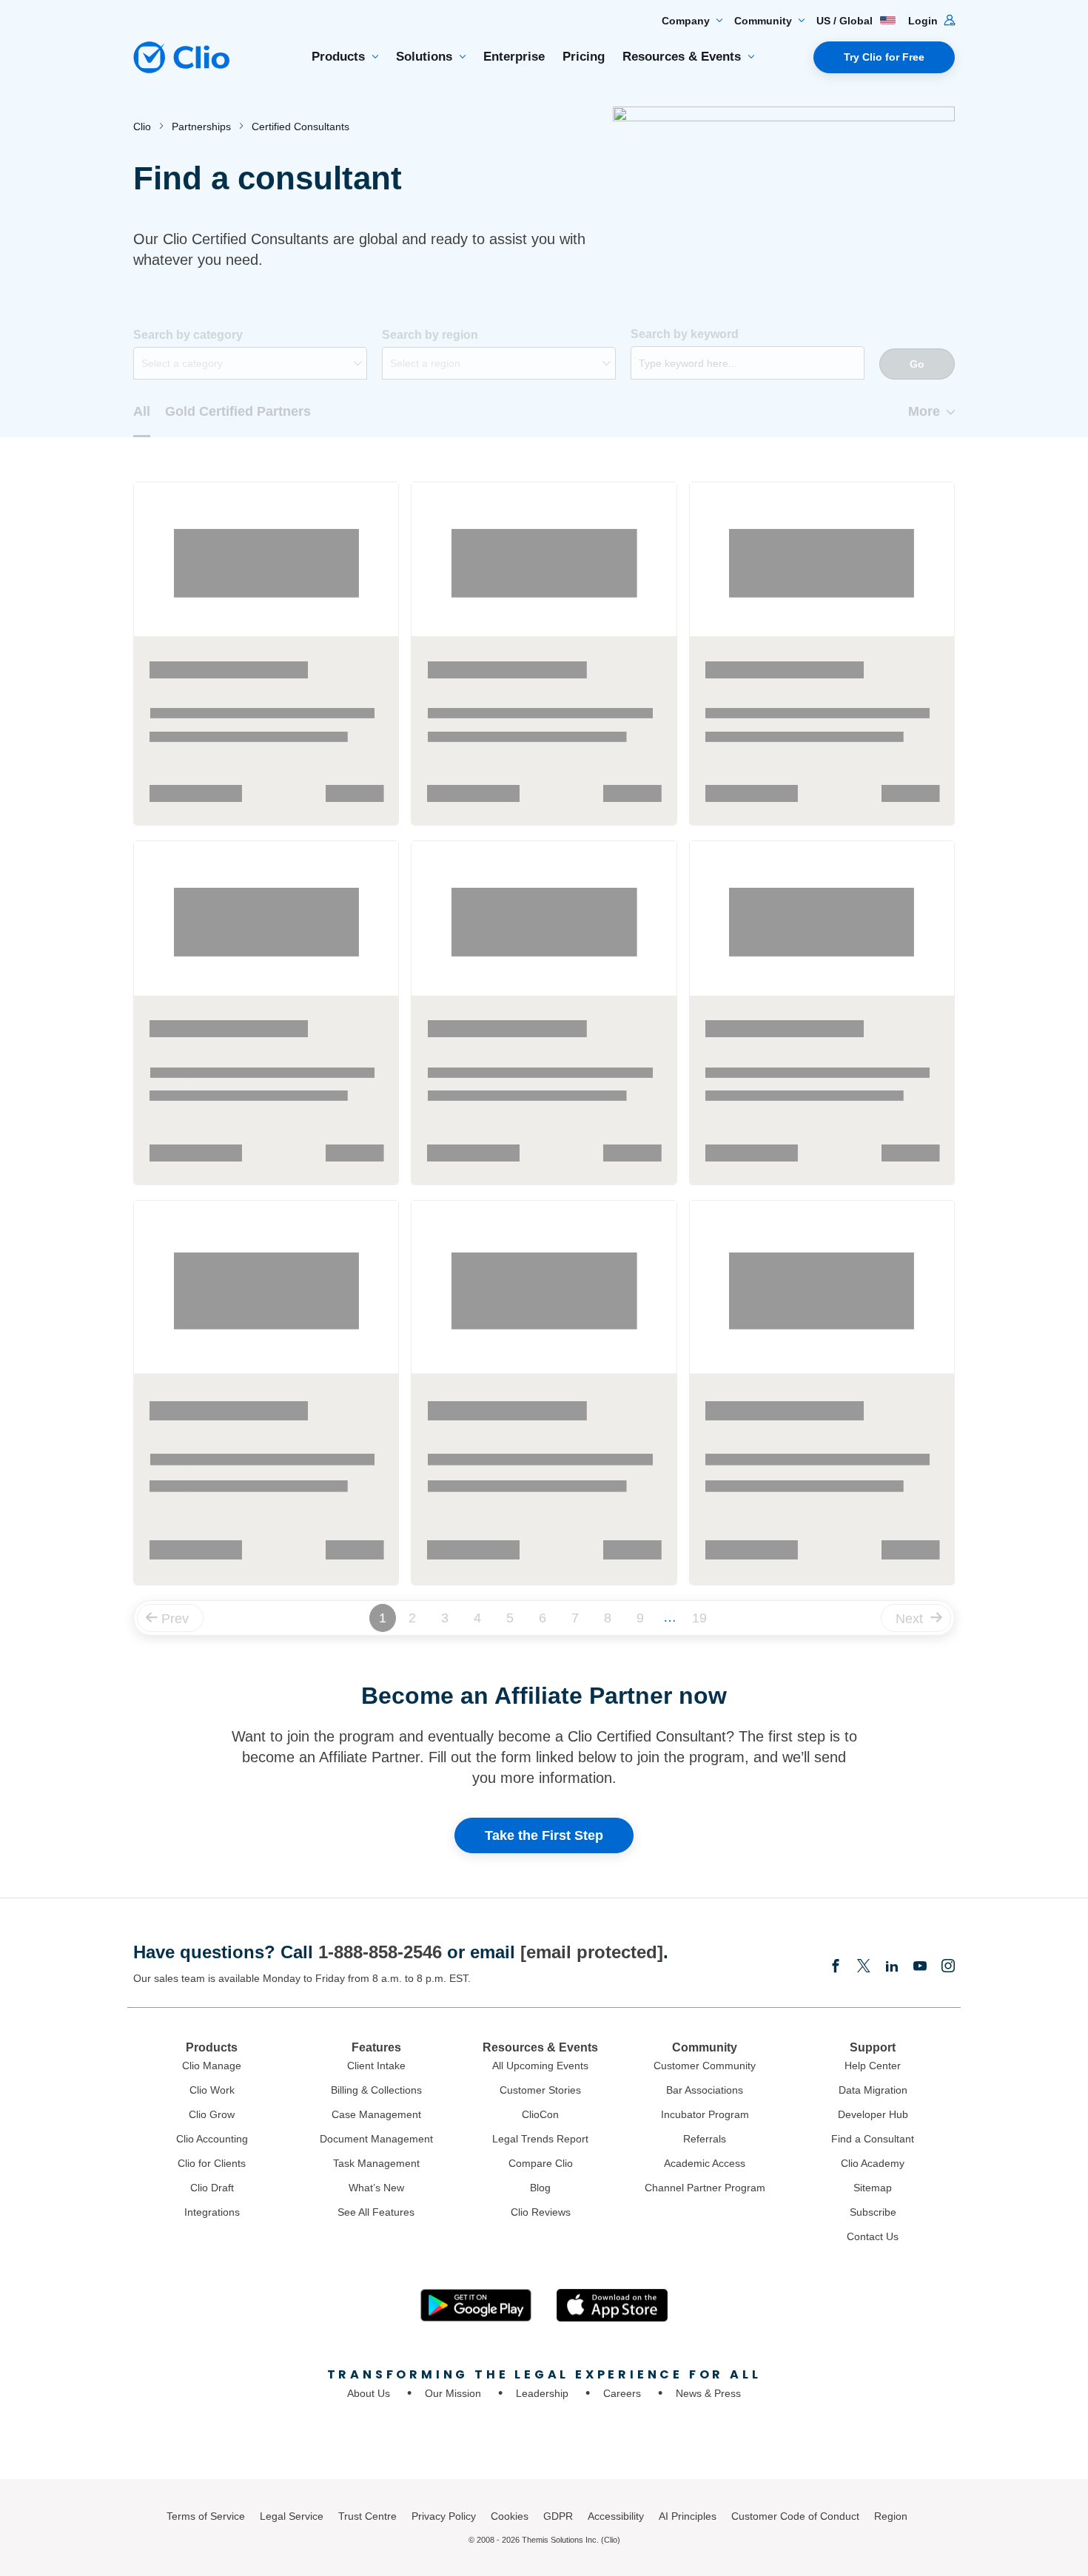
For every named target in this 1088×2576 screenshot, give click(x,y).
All (142, 411)
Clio (142, 127)
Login (924, 21)
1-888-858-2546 (380, 1952)
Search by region (430, 335)
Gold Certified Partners (238, 411)
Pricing (584, 57)
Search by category (188, 335)
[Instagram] (948, 1967)
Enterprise (514, 57)
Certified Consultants (300, 127)
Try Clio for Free (884, 57)
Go (917, 364)
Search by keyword (685, 334)
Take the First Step (544, 1835)
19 (699, 1618)
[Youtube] (920, 1967)
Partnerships (201, 127)
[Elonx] (864, 1967)
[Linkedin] (892, 1967)
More (924, 411)
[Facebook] (836, 1967)
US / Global (846, 21)
